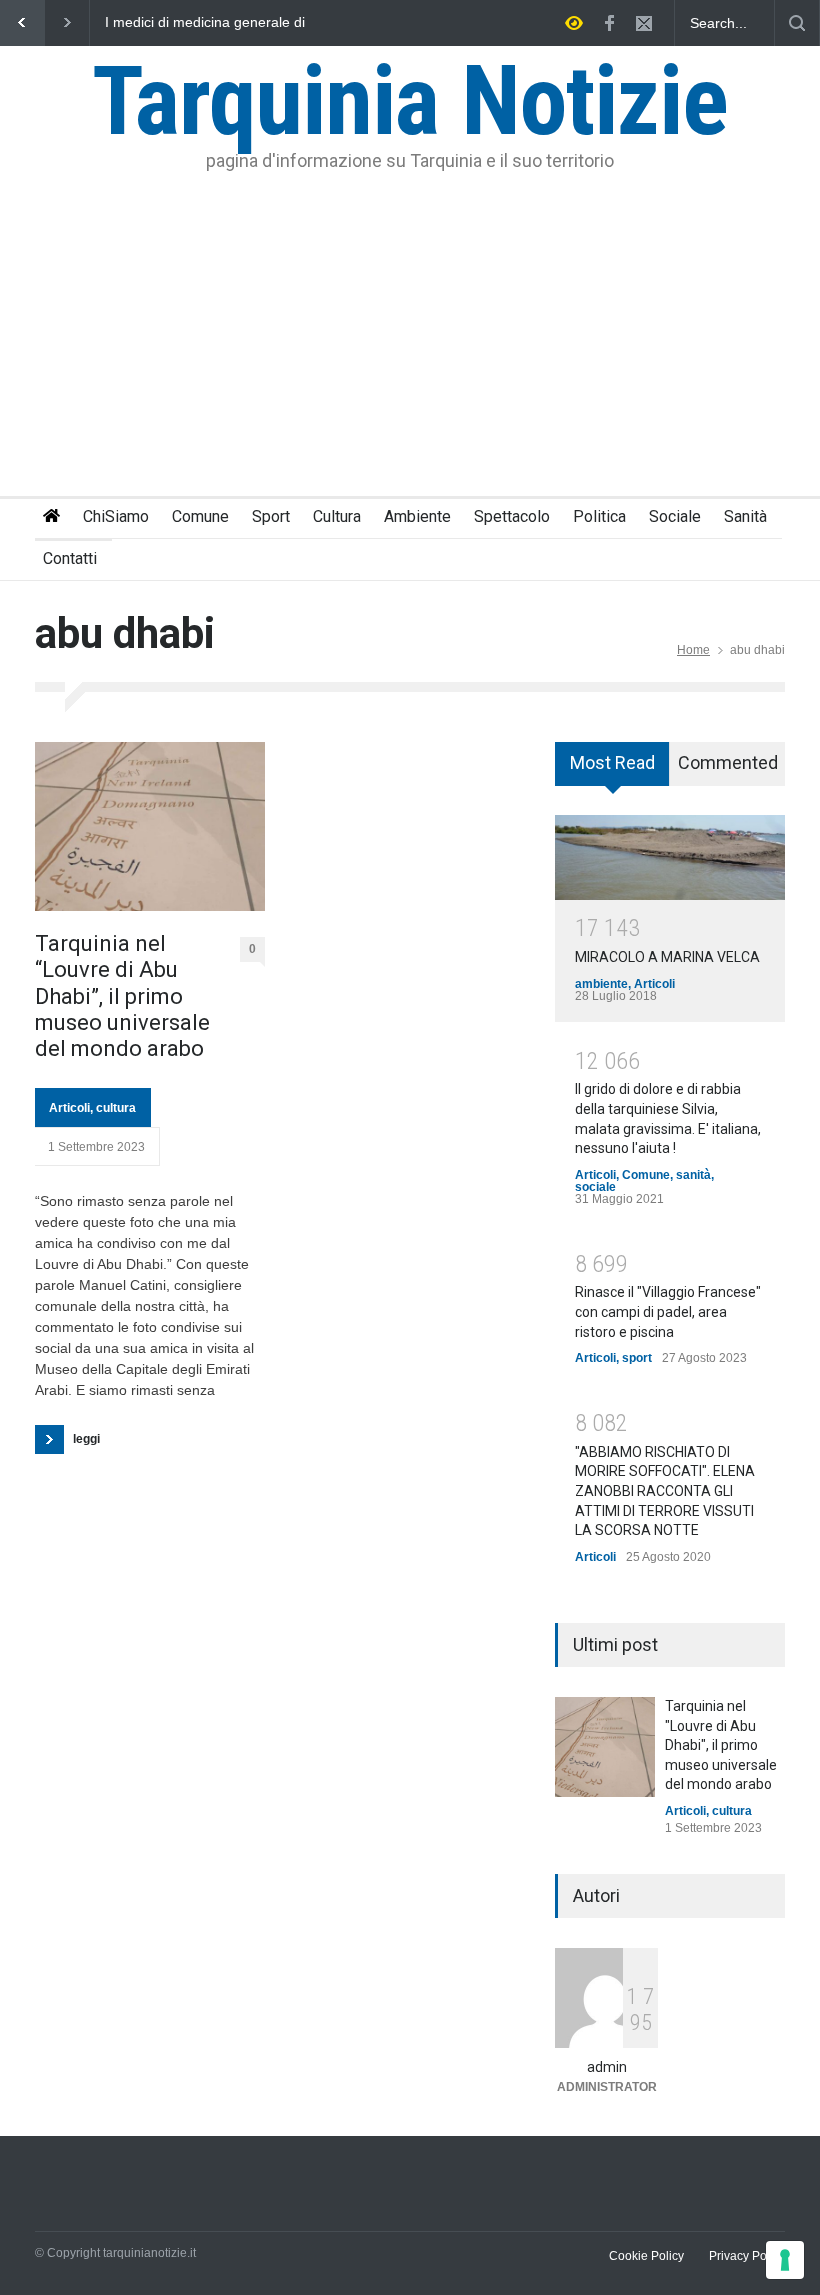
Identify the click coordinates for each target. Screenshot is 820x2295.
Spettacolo (512, 516)
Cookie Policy (646, 2256)
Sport (271, 516)
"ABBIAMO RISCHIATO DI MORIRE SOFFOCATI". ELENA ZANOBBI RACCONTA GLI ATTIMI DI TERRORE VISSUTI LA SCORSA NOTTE (665, 1491)
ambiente (601, 984)
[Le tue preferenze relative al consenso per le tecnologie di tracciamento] (785, 2260)
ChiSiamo (116, 516)
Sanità (745, 516)
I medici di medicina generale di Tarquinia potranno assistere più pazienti (206, 23)
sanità (693, 1175)
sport (637, 1358)
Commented (728, 762)
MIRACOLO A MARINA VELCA (667, 957)
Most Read (612, 762)
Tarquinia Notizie (410, 101)
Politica (599, 516)
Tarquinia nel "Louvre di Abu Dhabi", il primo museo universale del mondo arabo (721, 1745)
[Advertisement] (410, 346)
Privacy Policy (747, 2256)
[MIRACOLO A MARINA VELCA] (670, 857)
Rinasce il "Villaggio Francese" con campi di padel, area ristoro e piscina (668, 1311)
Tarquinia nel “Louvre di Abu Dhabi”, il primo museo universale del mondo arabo (122, 996)
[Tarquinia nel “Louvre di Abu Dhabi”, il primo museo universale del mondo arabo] (150, 826)
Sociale (675, 516)
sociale (595, 1187)
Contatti (70, 558)
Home (693, 650)
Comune (200, 516)
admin (607, 2067)
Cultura (337, 516)
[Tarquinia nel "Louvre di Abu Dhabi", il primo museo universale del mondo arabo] (605, 1747)
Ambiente (417, 516)
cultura (116, 1108)
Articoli (69, 1108)
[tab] (612, 771)
